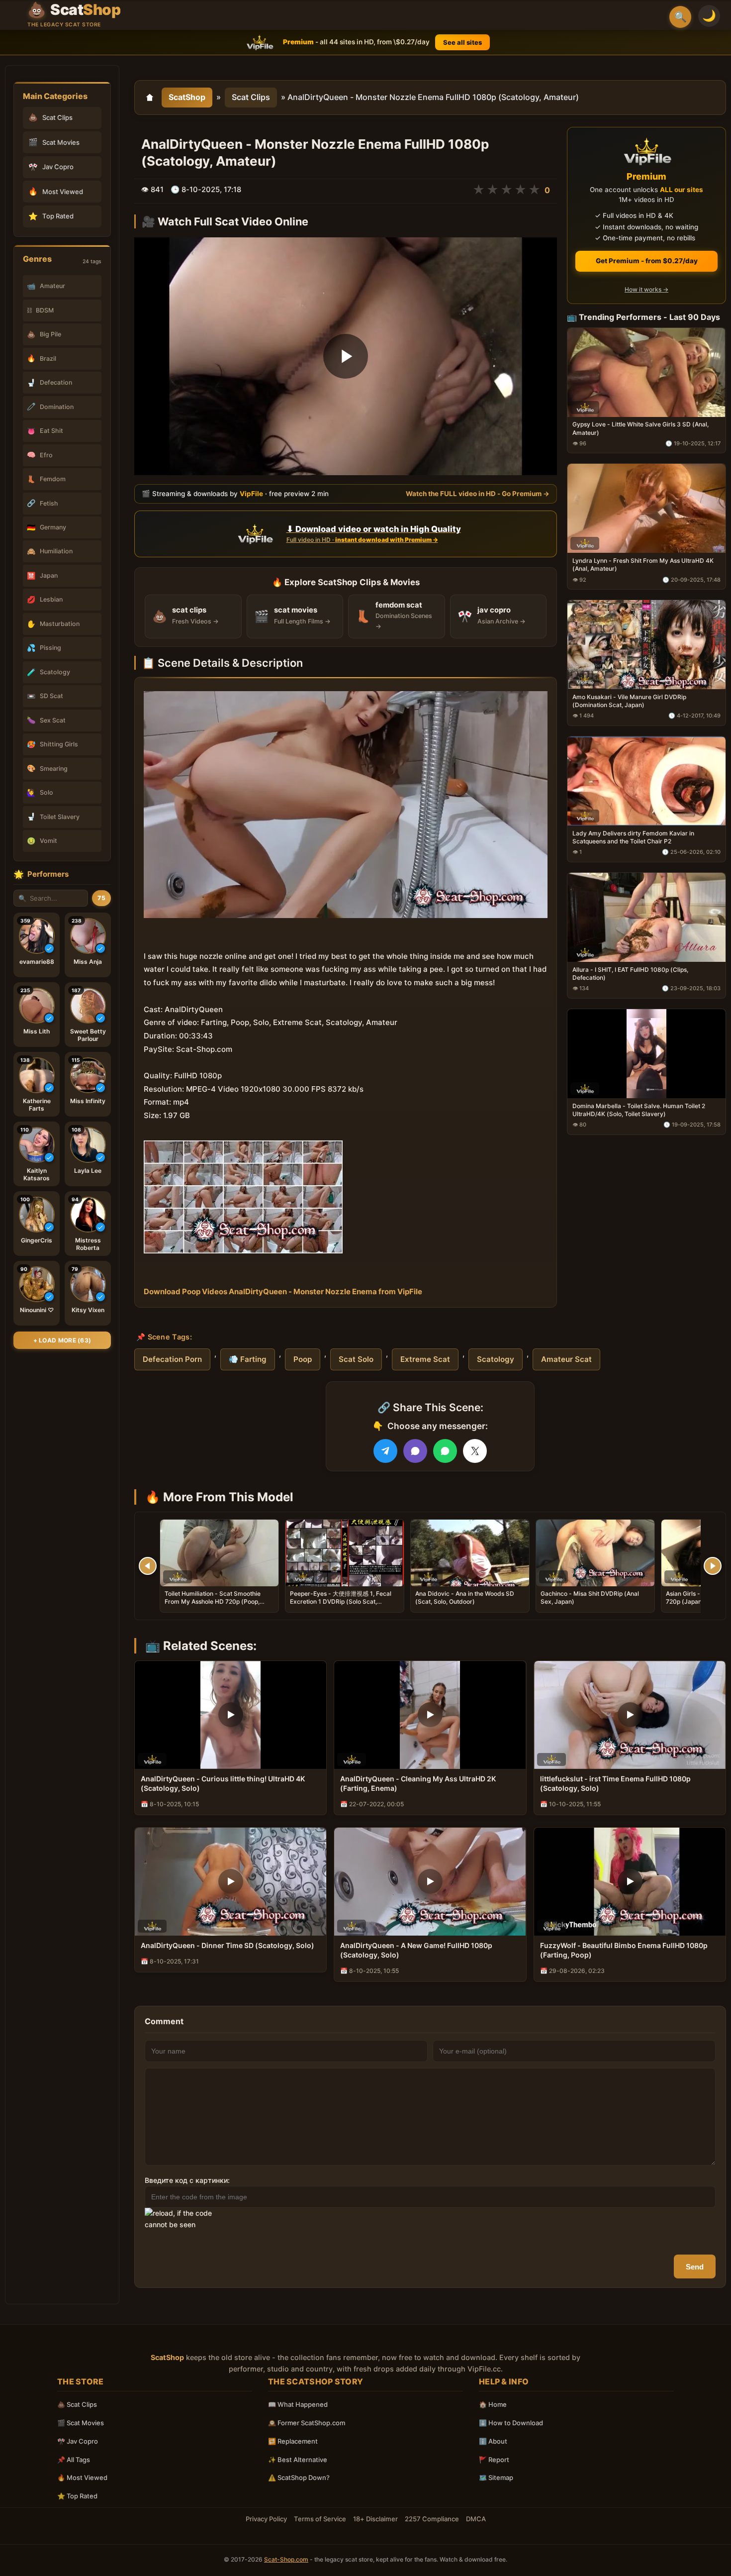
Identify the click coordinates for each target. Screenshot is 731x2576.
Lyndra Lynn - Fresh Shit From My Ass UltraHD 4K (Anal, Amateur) (643, 565)
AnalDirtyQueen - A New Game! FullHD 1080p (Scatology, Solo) (416, 1950)
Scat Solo (356, 1359)
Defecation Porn (172, 1359)
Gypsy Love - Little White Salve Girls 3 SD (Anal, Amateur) (640, 428)
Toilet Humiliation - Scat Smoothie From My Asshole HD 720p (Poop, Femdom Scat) (213, 1601)
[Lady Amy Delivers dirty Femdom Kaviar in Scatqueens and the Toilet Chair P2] (646, 781)
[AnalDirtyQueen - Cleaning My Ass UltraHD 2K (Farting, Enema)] (430, 1715)
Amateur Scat (566, 1359)
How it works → (646, 289)
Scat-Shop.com (286, 2559)
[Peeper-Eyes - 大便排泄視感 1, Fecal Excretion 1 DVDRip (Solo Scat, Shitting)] (345, 1553)
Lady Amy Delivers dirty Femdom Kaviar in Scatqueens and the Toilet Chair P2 (633, 837)
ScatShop (187, 97)
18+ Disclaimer (375, 2519)
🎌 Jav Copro (78, 2441)
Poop (303, 1359)
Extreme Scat (425, 1359)
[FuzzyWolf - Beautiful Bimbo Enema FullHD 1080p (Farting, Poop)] (630, 1882)
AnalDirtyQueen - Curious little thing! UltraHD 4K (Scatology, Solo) (223, 1783)
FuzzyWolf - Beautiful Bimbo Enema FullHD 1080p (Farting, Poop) (624, 1950)
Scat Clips (251, 97)
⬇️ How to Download (511, 2423)
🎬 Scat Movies (81, 2423)
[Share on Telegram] (385, 1451)
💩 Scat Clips (77, 2404)
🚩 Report (494, 2460)
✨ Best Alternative (298, 2460)
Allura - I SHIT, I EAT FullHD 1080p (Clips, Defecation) (630, 973)
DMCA (476, 2519)
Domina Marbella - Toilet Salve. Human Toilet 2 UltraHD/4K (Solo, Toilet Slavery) (639, 1109)
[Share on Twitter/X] (475, 1451)
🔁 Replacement (293, 2441)
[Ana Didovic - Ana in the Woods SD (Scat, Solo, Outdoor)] (470, 1553)
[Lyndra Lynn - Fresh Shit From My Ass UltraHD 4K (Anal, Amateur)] (646, 508)
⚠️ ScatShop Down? (299, 2477)
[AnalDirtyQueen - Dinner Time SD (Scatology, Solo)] (230, 1882)
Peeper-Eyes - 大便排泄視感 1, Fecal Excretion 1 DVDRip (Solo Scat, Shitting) (341, 1601)
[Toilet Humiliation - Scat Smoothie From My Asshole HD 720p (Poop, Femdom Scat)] (219, 1553)
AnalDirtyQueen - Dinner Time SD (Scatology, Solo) (228, 1945)
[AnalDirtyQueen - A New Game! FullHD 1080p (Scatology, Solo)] (430, 1882)
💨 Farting (248, 1359)
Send (695, 2267)
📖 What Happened (298, 2404)
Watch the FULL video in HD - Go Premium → (478, 493)
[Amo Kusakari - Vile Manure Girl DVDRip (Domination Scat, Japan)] (646, 645)
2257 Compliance (432, 2519)
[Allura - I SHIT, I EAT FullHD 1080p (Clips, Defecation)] (646, 917)
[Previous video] (148, 1566)
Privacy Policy (266, 2519)
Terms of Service (320, 2519)
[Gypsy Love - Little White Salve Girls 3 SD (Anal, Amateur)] (646, 372)
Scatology (496, 1359)
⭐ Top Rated (77, 2496)
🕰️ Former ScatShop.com (307, 2423)
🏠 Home (493, 2404)
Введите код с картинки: (187, 2180)
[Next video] (713, 1566)
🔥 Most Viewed (82, 2477)
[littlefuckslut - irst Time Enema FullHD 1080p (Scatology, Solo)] (630, 1715)
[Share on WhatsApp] (445, 1451)
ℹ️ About (493, 2441)
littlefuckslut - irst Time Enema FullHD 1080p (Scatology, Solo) (615, 1783)
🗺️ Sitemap (496, 2477)
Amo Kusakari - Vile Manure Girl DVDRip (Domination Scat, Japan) (629, 701)
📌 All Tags (74, 2460)
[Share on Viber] (415, 1451)
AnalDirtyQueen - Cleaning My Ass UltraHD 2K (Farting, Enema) (418, 1783)
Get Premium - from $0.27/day (647, 261)
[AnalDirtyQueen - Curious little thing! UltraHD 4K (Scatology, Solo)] (230, 1715)
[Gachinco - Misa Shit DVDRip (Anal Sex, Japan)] (595, 1553)
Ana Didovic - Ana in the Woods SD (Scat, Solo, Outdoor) (465, 1597)
